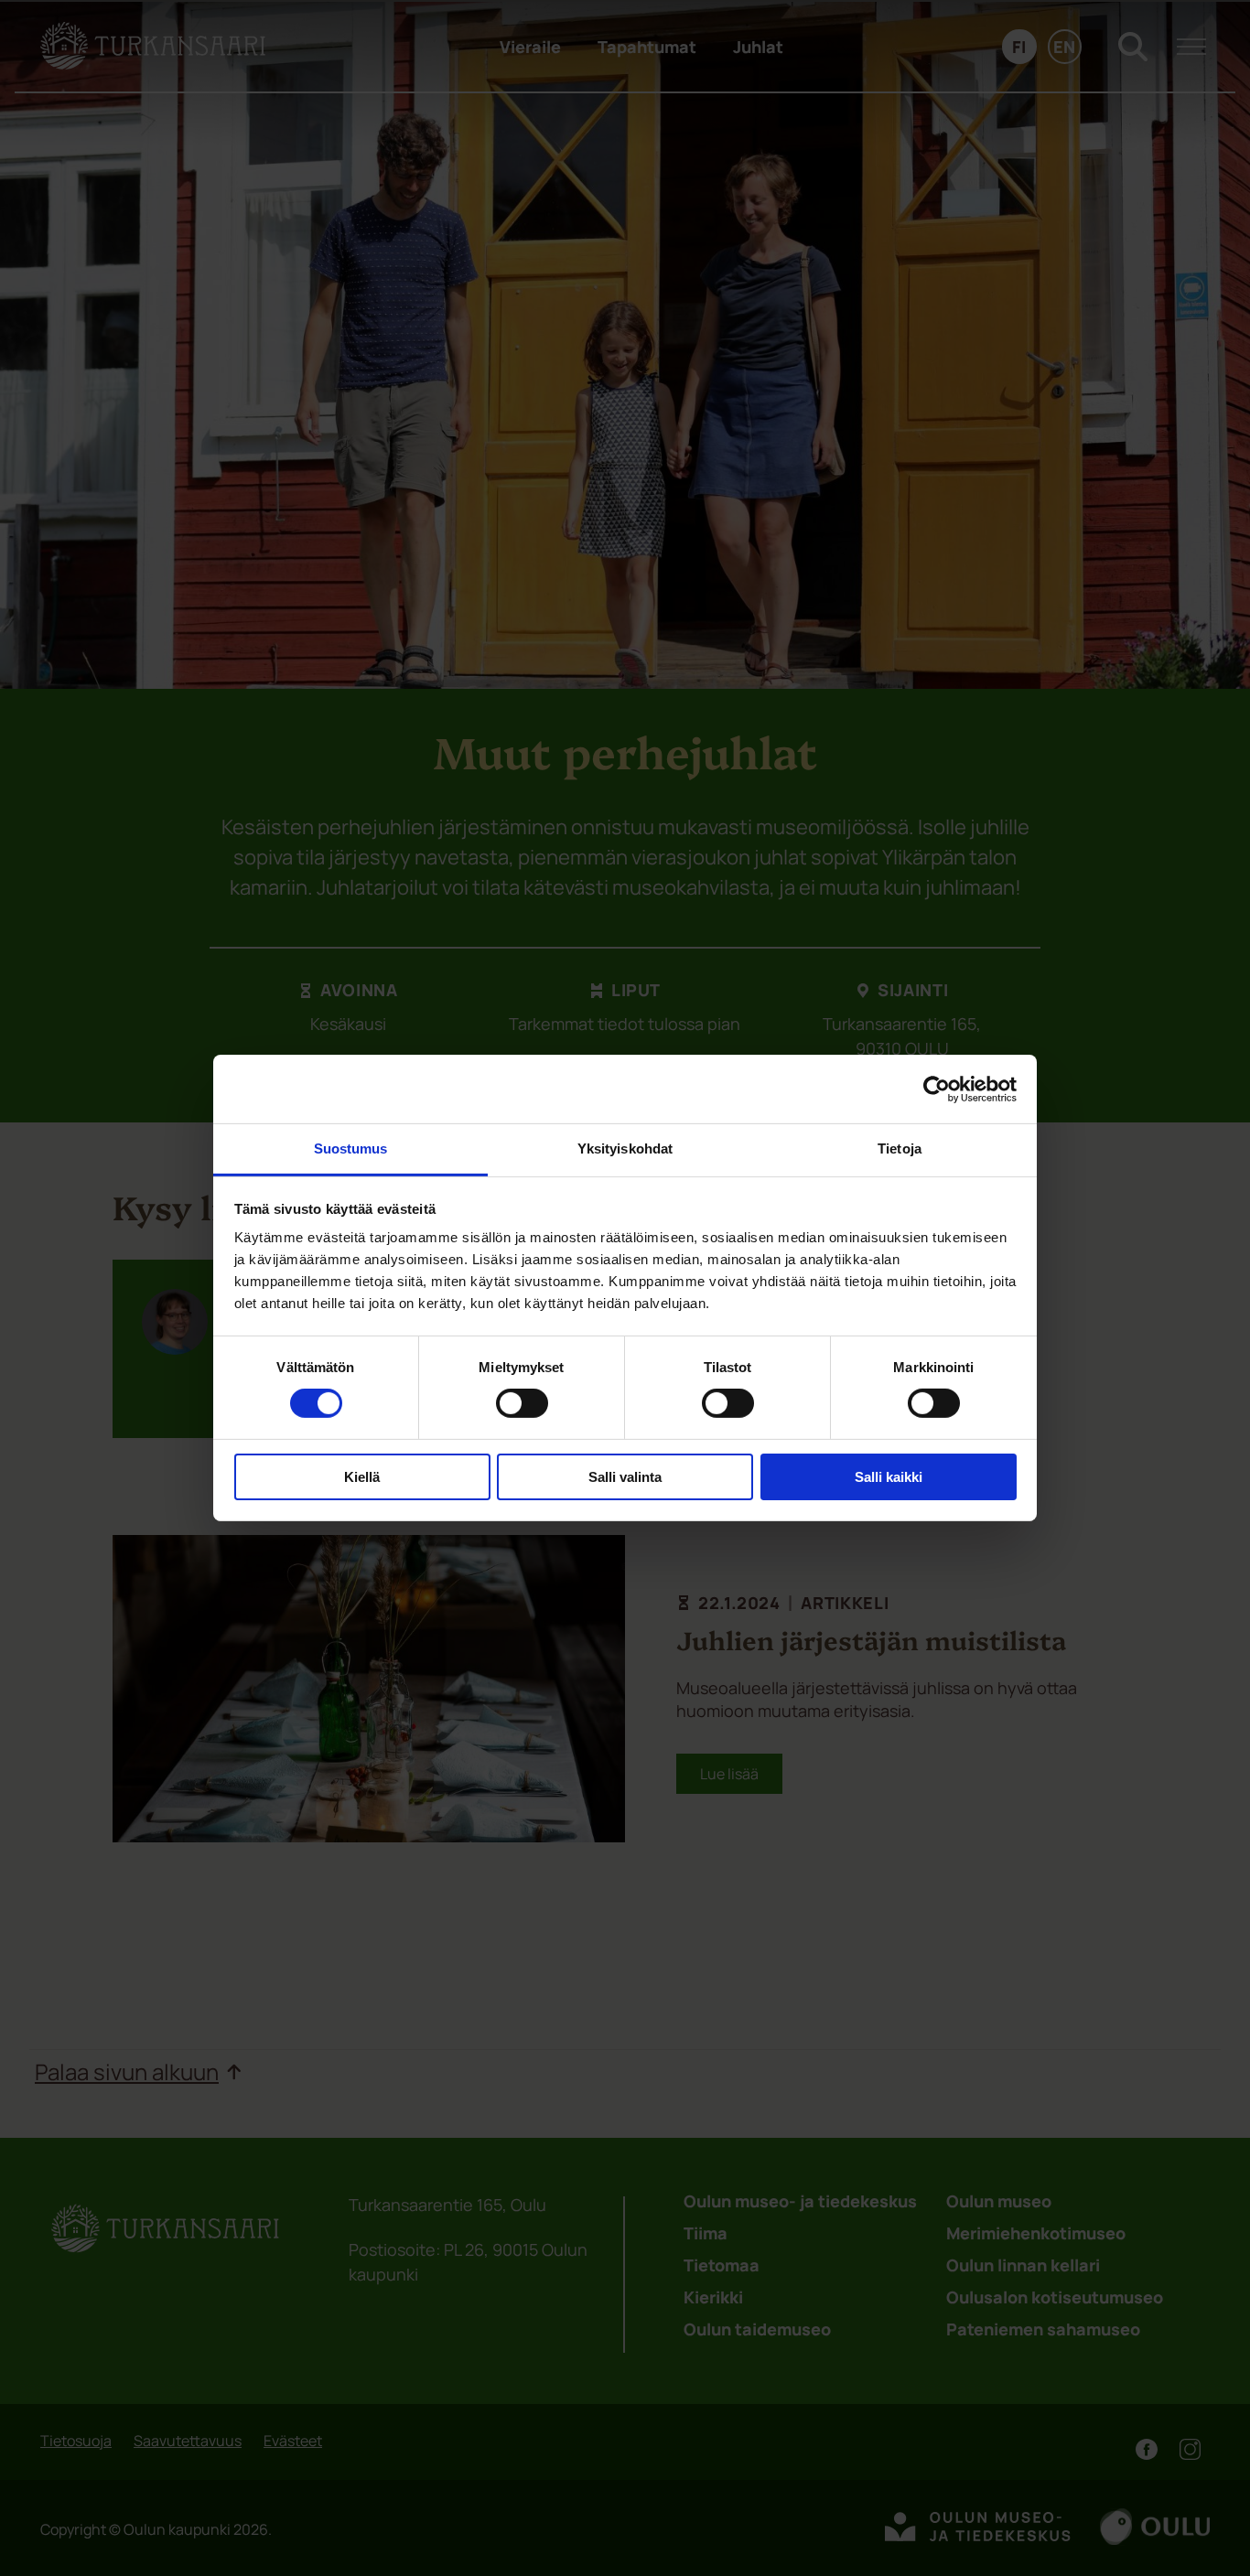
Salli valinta (625, 1477)
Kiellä (362, 1477)
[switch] (522, 1403)
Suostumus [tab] (351, 1148)
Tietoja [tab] (900, 1148)
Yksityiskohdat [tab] (625, 1148)
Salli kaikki (889, 1477)
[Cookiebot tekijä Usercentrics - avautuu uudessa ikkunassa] (937, 1089)
